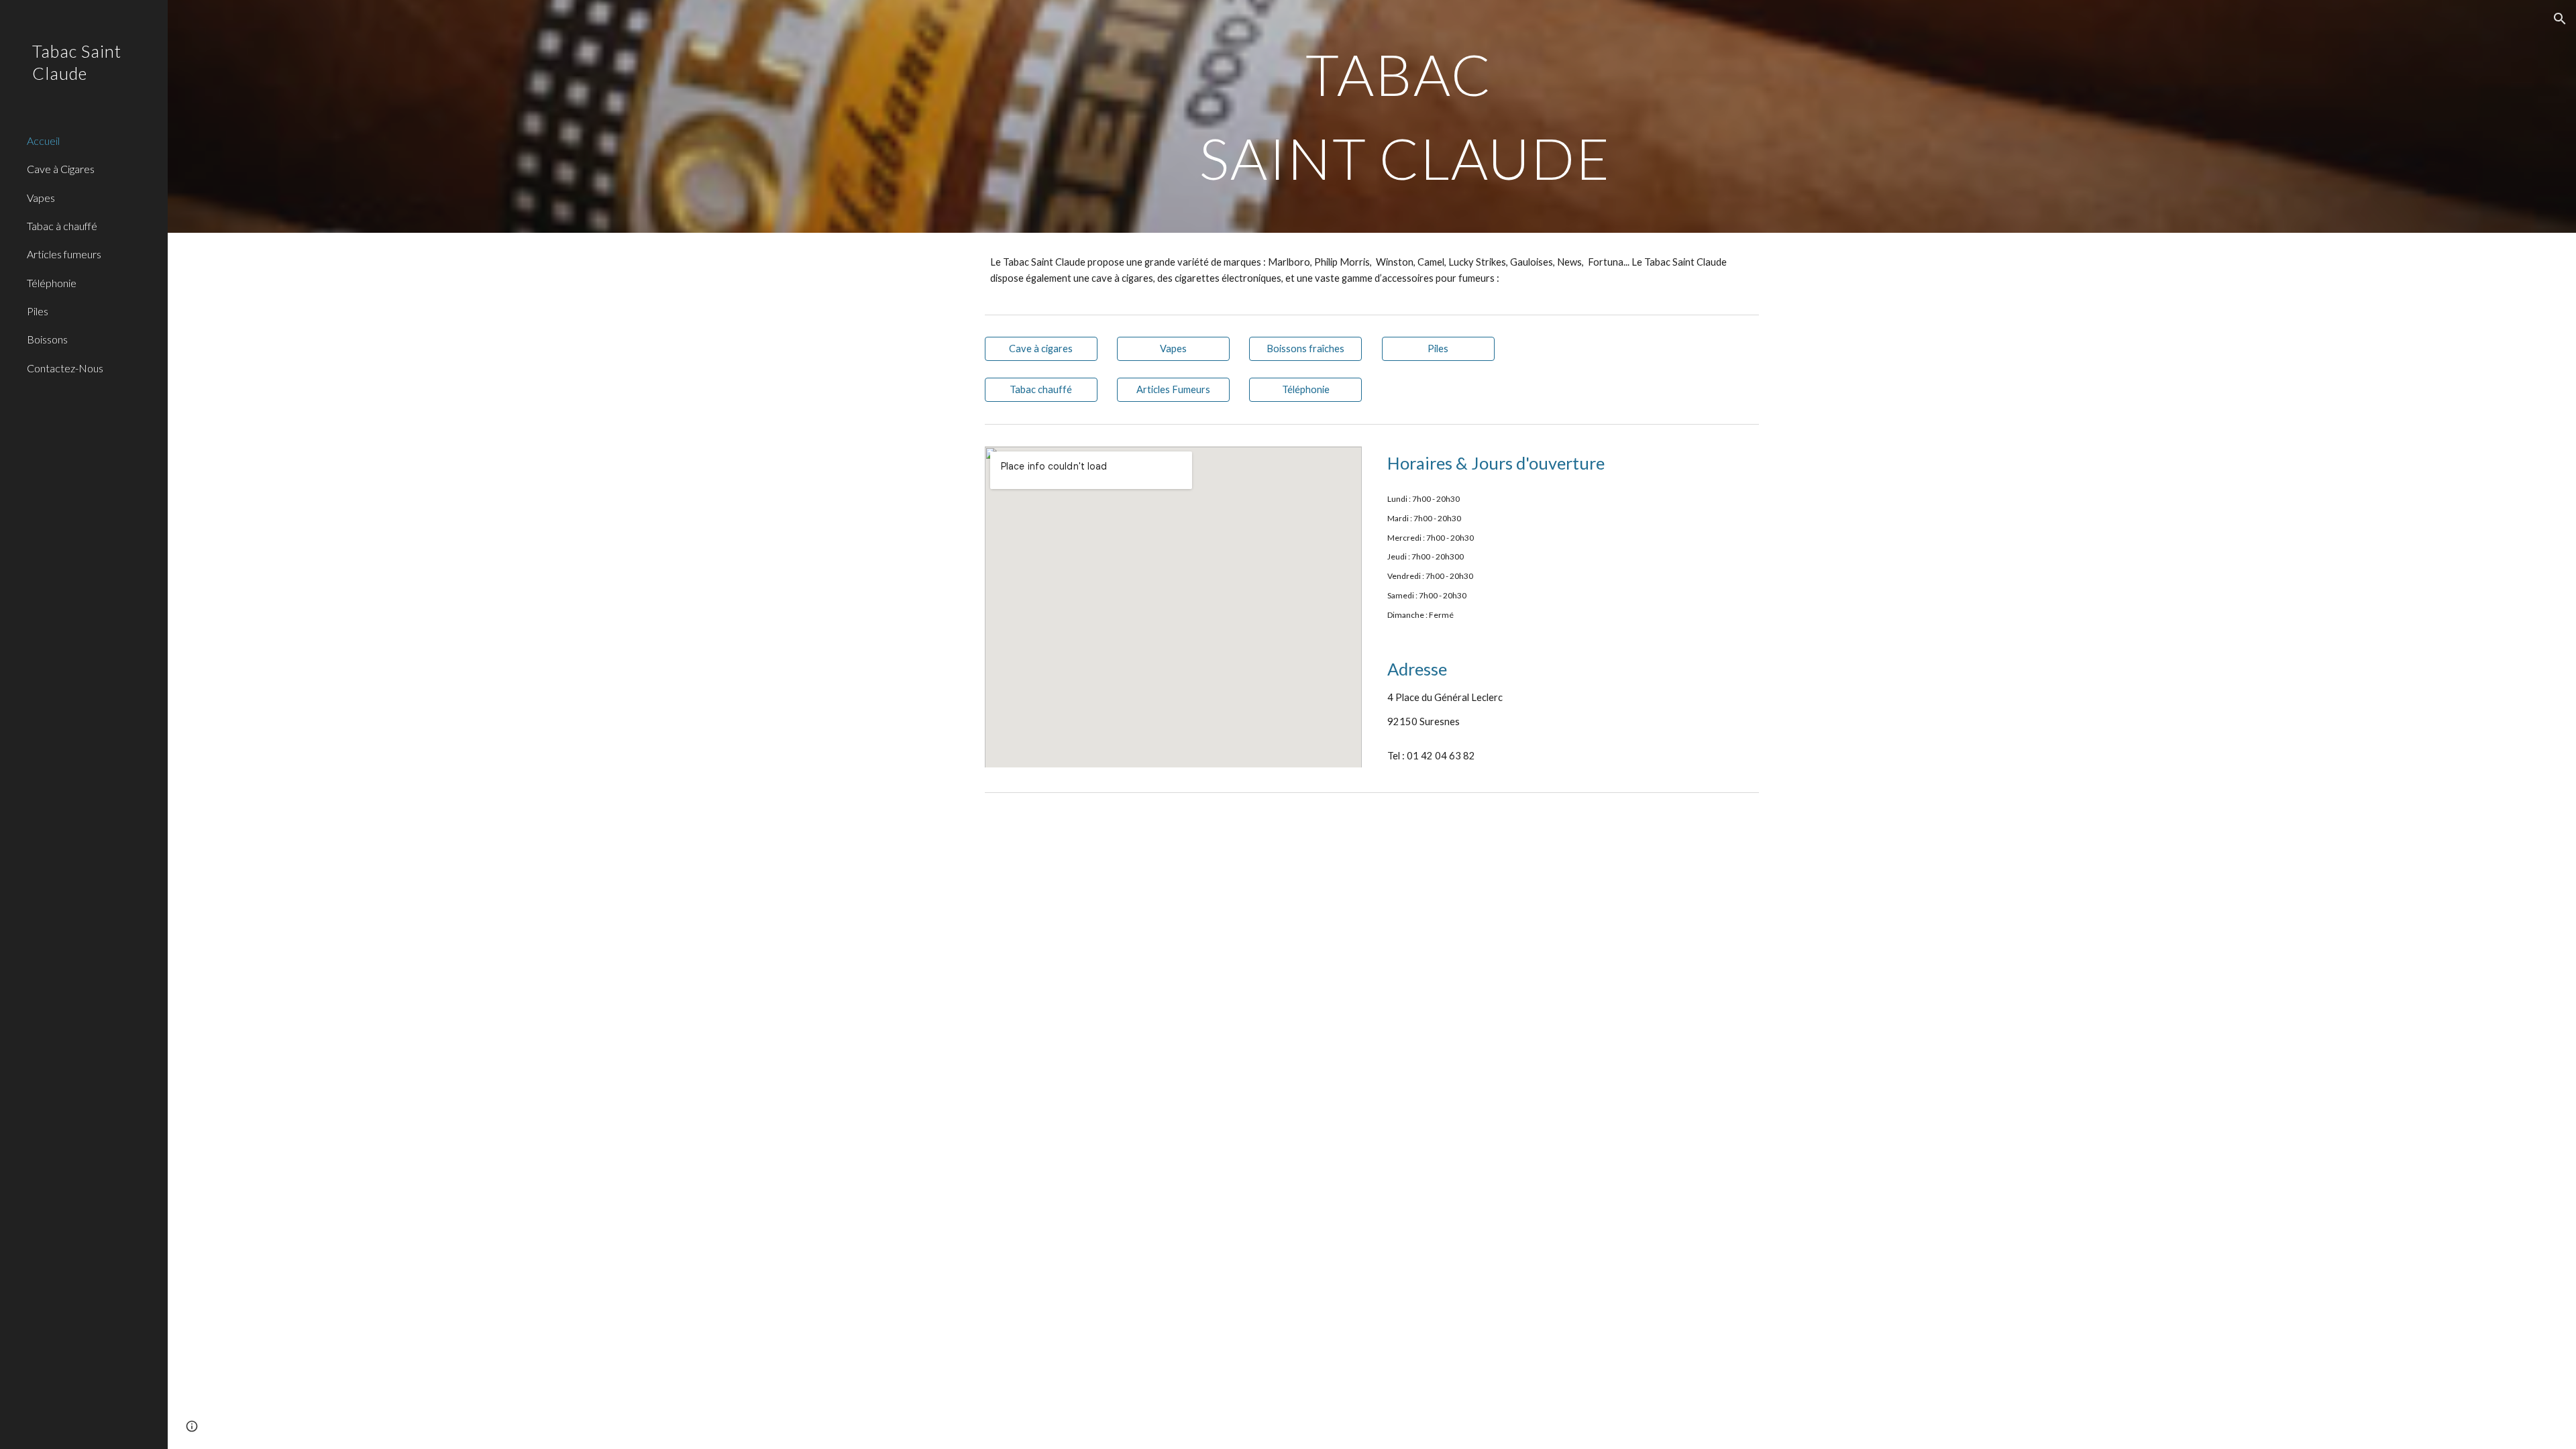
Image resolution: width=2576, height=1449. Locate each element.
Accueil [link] (43, 141)
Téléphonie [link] (52, 283)
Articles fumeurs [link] (64, 254)
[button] (2560, 19)
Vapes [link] (41, 198)
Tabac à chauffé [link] (62, 226)
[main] (1405, 116)
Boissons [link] (47, 339)
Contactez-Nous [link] (65, 368)
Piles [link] (38, 311)
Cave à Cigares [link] (61, 169)
